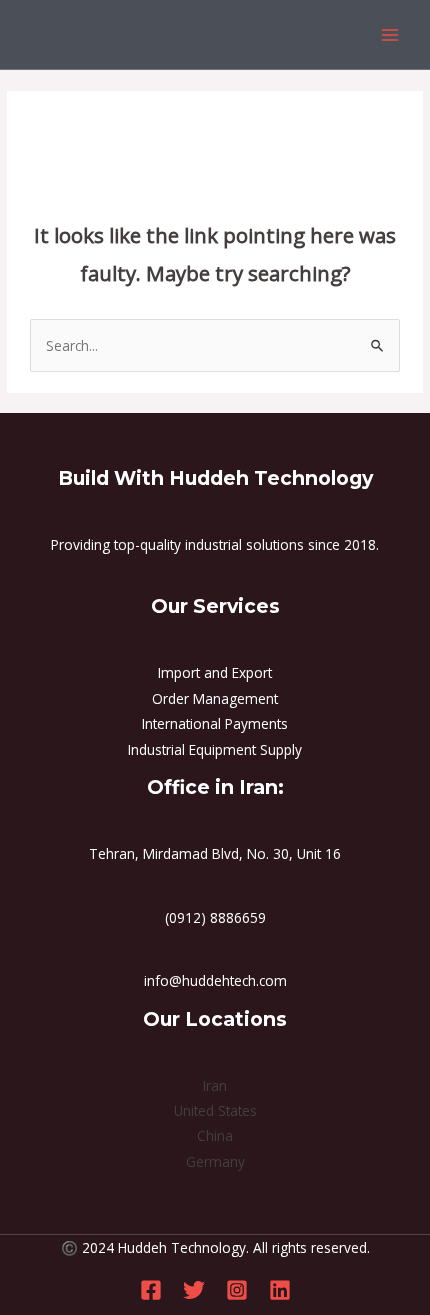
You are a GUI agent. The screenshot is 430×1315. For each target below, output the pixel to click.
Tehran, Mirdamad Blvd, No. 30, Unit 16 (215, 853)
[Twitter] (194, 1290)
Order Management (215, 698)
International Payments (215, 723)
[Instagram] (237, 1290)
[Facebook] (151, 1290)
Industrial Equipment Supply (215, 749)
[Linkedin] (280, 1290)
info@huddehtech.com (215, 980)
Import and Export (215, 672)
